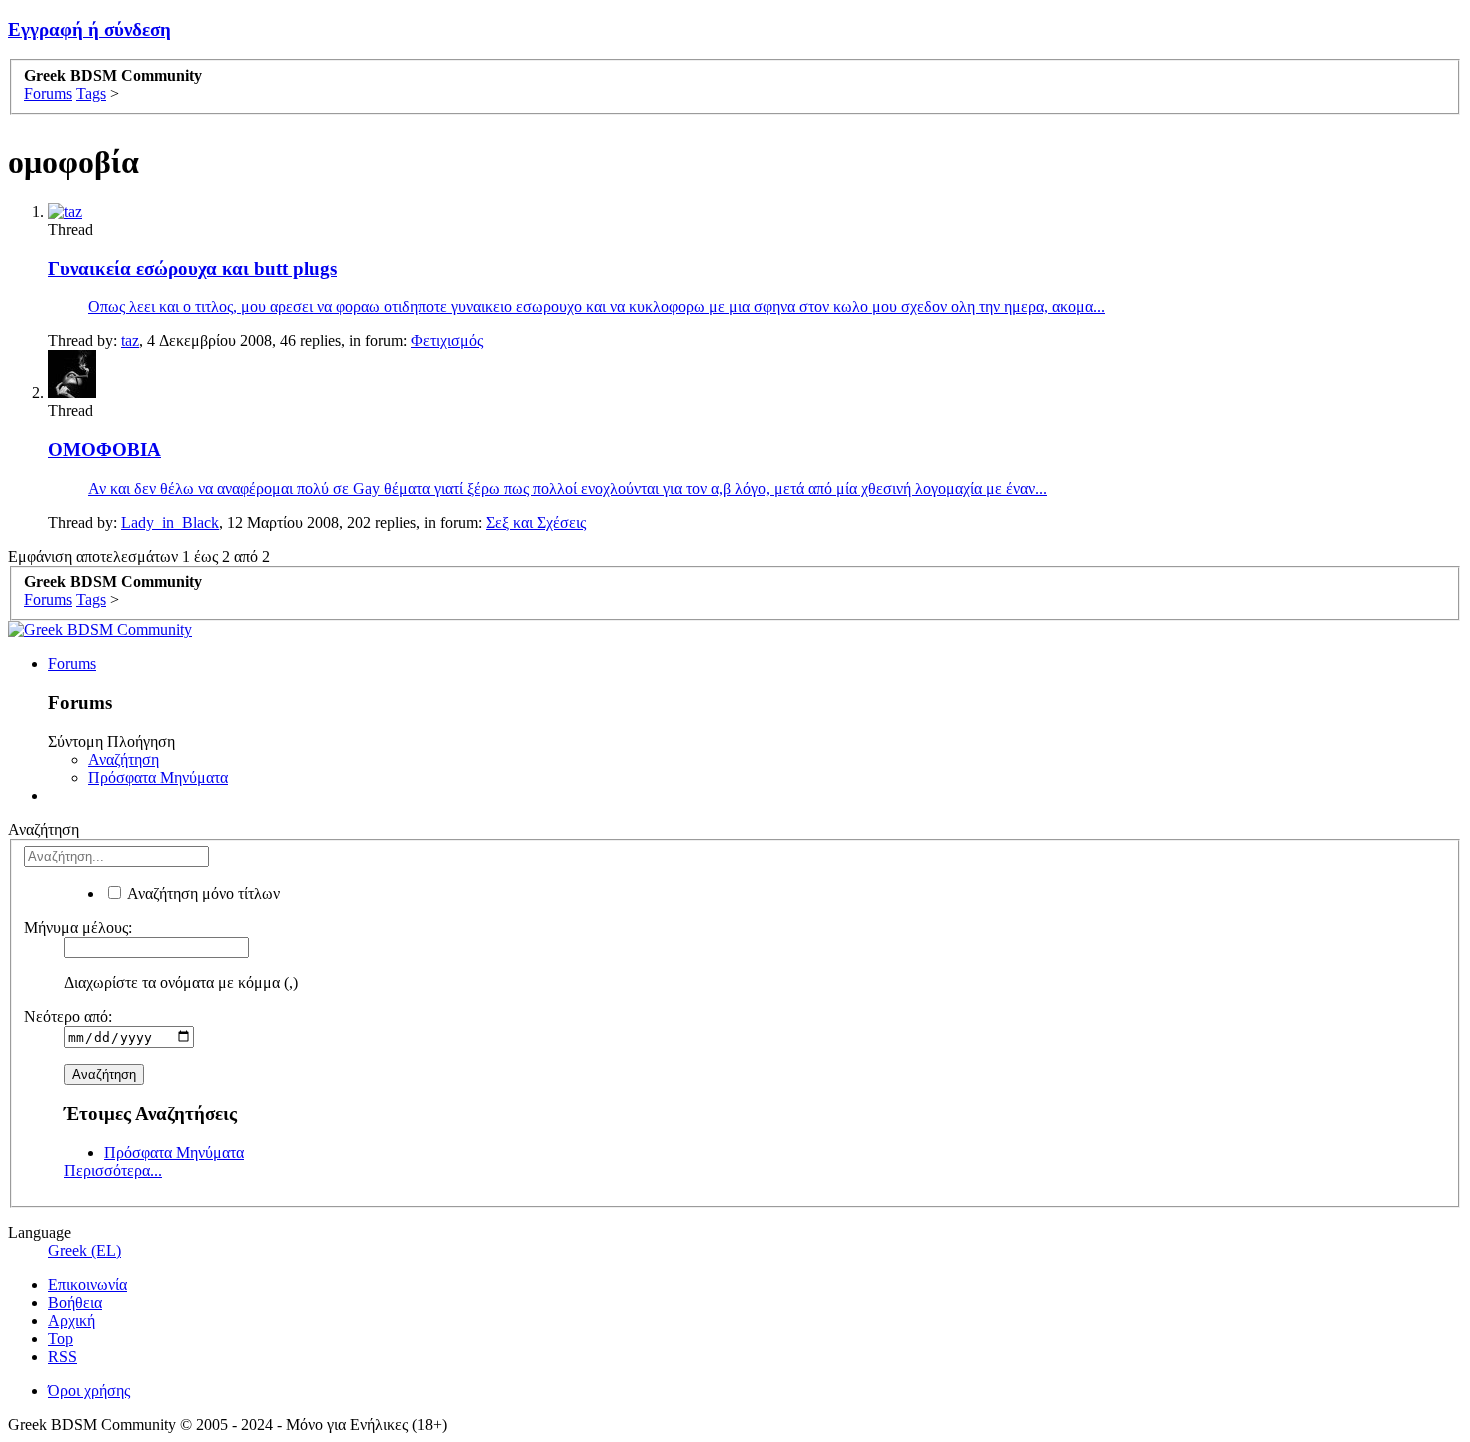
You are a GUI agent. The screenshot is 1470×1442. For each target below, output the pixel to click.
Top (60, 1338)
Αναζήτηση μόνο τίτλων (202, 893)
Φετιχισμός (447, 340)
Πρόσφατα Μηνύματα (158, 777)
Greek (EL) (84, 1250)
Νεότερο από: (68, 1016)
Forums (72, 663)
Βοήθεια (75, 1302)
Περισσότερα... (113, 1170)
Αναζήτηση (123, 759)
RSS (62, 1356)
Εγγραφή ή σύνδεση (89, 29)
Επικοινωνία (87, 1284)
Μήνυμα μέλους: (78, 927)
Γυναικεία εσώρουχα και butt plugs (192, 268)
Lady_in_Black (170, 522)
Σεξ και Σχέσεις (536, 522)
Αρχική (71, 1320)
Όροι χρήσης (89, 1390)
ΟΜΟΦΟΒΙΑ (104, 449)
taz (130, 340)
